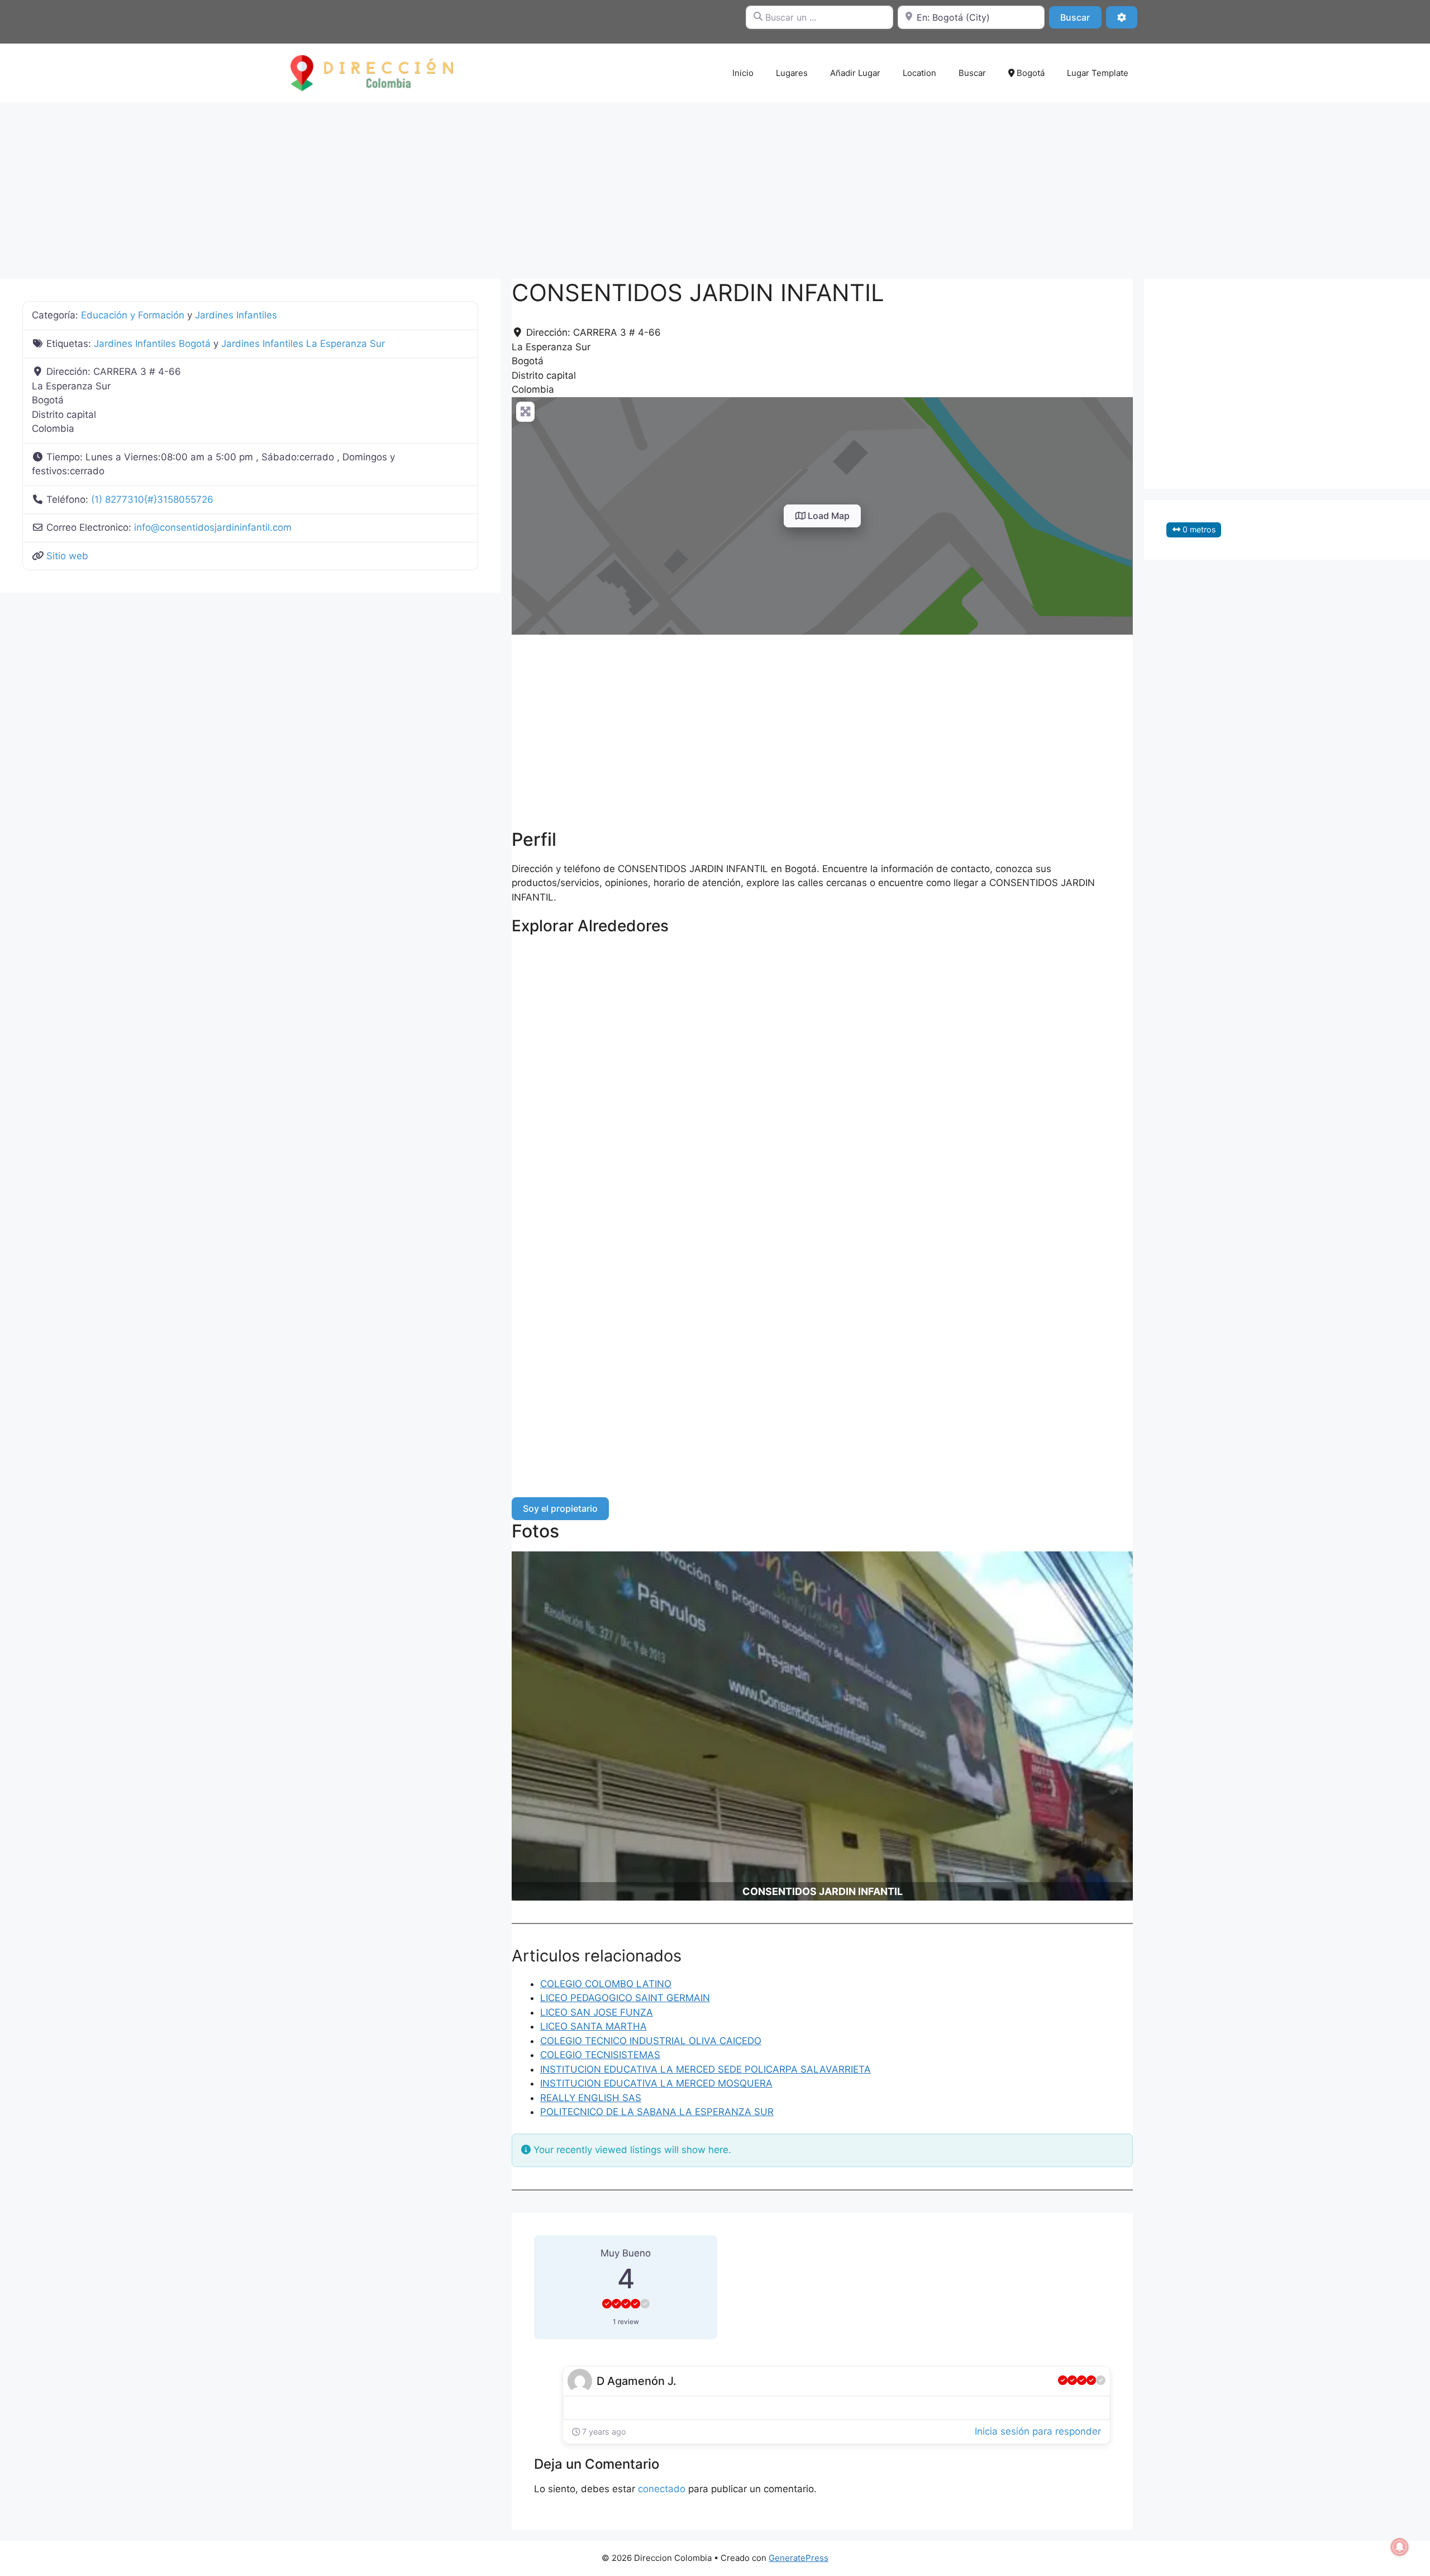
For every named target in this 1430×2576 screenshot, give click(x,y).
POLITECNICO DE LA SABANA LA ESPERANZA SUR (657, 2112)
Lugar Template (1098, 73)
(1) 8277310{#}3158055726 (152, 499)
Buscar (1081, 17)
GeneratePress (799, 2558)
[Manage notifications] (1400, 2547)
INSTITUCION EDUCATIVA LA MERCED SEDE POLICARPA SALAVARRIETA (706, 2069)
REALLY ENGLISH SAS (591, 2098)
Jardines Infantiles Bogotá (152, 344)
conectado (662, 2489)
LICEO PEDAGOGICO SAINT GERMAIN (625, 1998)
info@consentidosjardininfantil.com (213, 527)
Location (919, 73)
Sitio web (67, 556)
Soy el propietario (560, 1508)
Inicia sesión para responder (1038, 2431)
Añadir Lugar (855, 73)
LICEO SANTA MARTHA (594, 2026)
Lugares (792, 73)
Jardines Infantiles (236, 315)
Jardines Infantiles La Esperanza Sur (303, 344)
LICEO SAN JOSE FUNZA (597, 2012)
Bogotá (1029, 73)
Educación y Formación (133, 315)
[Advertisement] (715, 185)
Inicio (743, 73)
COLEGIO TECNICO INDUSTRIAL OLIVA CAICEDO (651, 2041)
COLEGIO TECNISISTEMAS (600, 2055)
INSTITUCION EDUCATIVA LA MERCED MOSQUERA (656, 2083)
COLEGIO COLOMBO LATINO (606, 1984)
